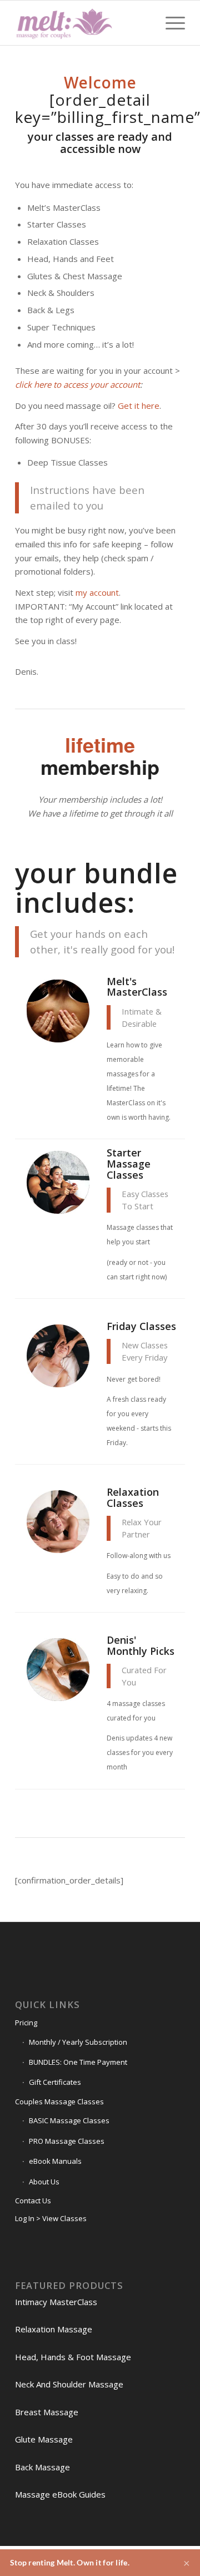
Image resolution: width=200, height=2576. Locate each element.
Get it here (139, 406)
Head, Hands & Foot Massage (73, 2357)
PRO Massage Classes (67, 2141)
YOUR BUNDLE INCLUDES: (96, 888)
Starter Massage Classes (129, 1164)
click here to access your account (77, 384)
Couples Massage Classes (59, 2102)
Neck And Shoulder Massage (69, 2384)
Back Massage (42, 2467)
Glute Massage (44, 2439)
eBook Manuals (55, 2161)
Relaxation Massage (54, 2329)
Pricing (26, 2023)
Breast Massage (47, 2412)
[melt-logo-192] (83, 23)
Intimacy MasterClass (56, 2302)
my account (97, 592)
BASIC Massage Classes (69, 2120)
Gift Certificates (55, 2082)
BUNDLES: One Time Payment (78, 2062)
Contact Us (33, 2201)
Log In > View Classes (51, 2218)
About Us (44, 2182)
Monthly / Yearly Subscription (78, 2042)
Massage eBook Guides (60, 2494)
